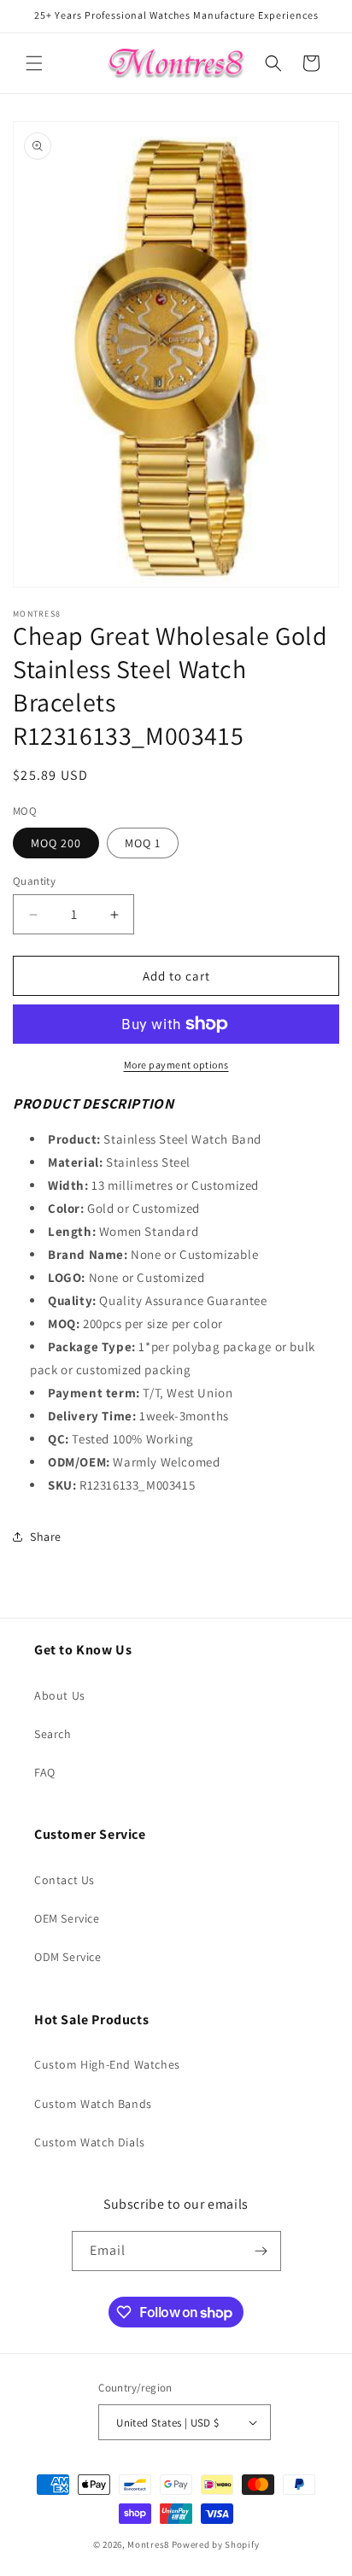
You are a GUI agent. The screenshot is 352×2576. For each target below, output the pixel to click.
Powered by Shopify (216, 2544)
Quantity (34, 881)
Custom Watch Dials (90, 2142)
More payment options (176, 1065)
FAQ (45, 1772)
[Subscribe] (261, 2251)
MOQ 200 (56, 843)
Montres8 (148, 2544)
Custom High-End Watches (107, 2064)
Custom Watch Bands (93, 2104)
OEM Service (67, 1918)
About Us (60, 1695)
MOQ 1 (143, 843)
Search (53, 1734)
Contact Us (65, 1880)
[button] (34, 63)
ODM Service (68, 1957)
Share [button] (46, 1537)
